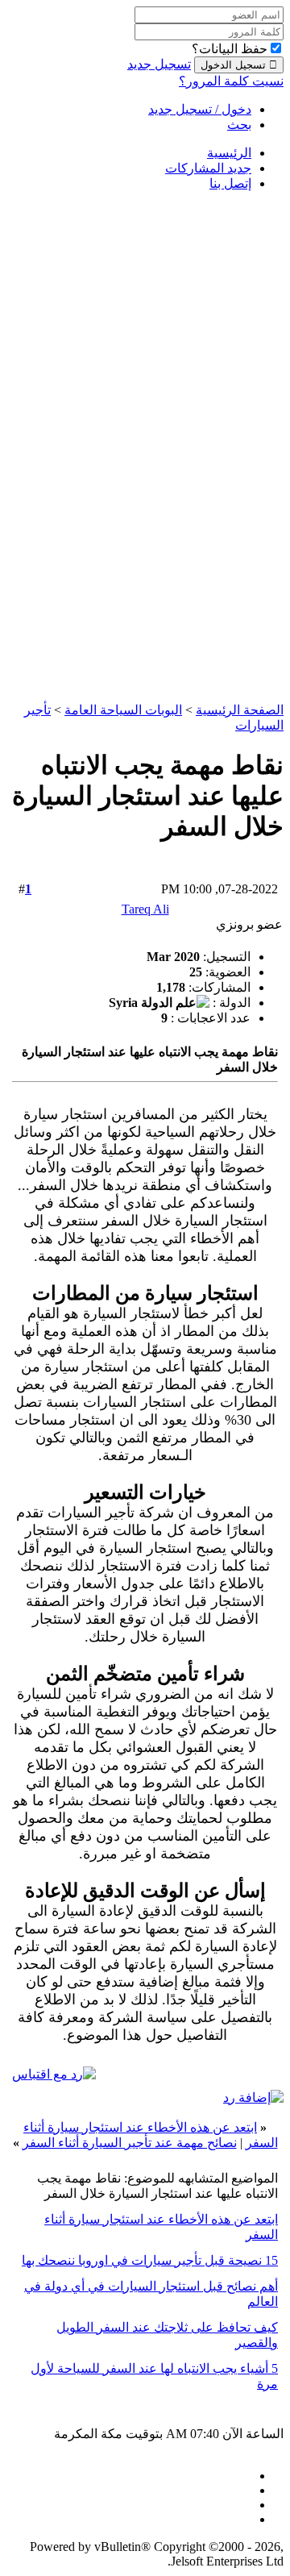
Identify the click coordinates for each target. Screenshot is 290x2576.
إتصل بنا (230, 183)
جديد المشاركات (208, 168)
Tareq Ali (145, 909)
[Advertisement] (219, 446)
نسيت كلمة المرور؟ (231, 81)
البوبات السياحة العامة (123, 710)
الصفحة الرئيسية (240, 710)
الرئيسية (229, 153)
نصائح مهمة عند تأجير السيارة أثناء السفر (130, 2143)
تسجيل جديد (159, 64)
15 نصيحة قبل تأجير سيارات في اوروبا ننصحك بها (150, 2260)
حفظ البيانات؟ (230, 49)
